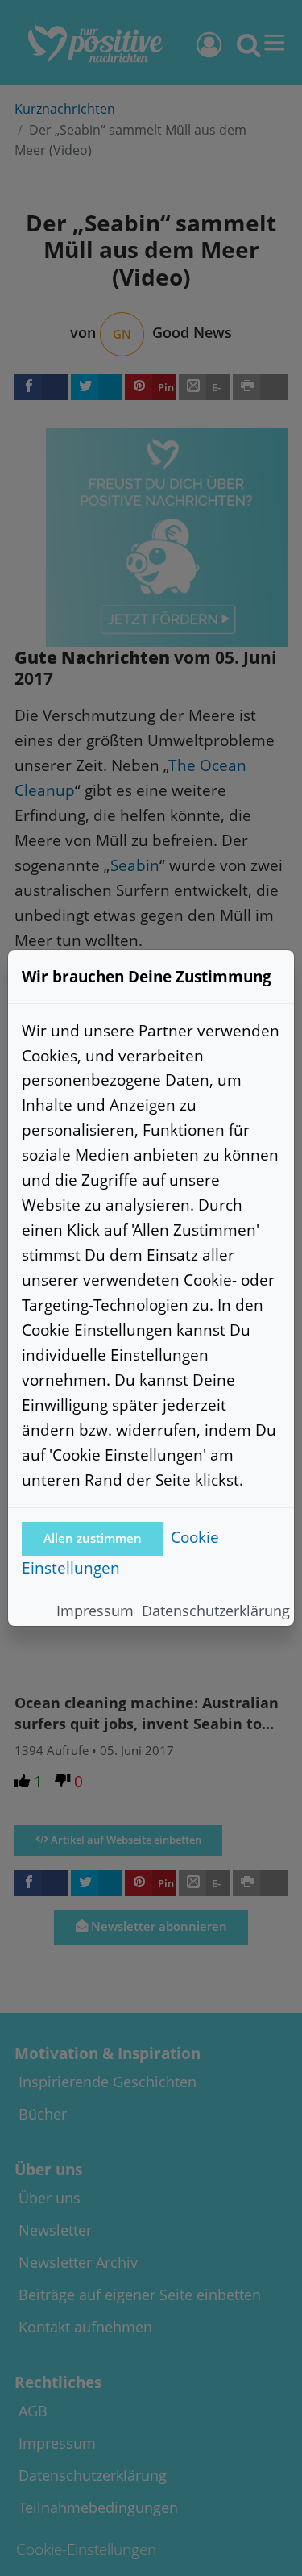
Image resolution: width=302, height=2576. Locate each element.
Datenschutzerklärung (216, 1611)
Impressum (95, 1611)
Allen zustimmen (93, 1538)
